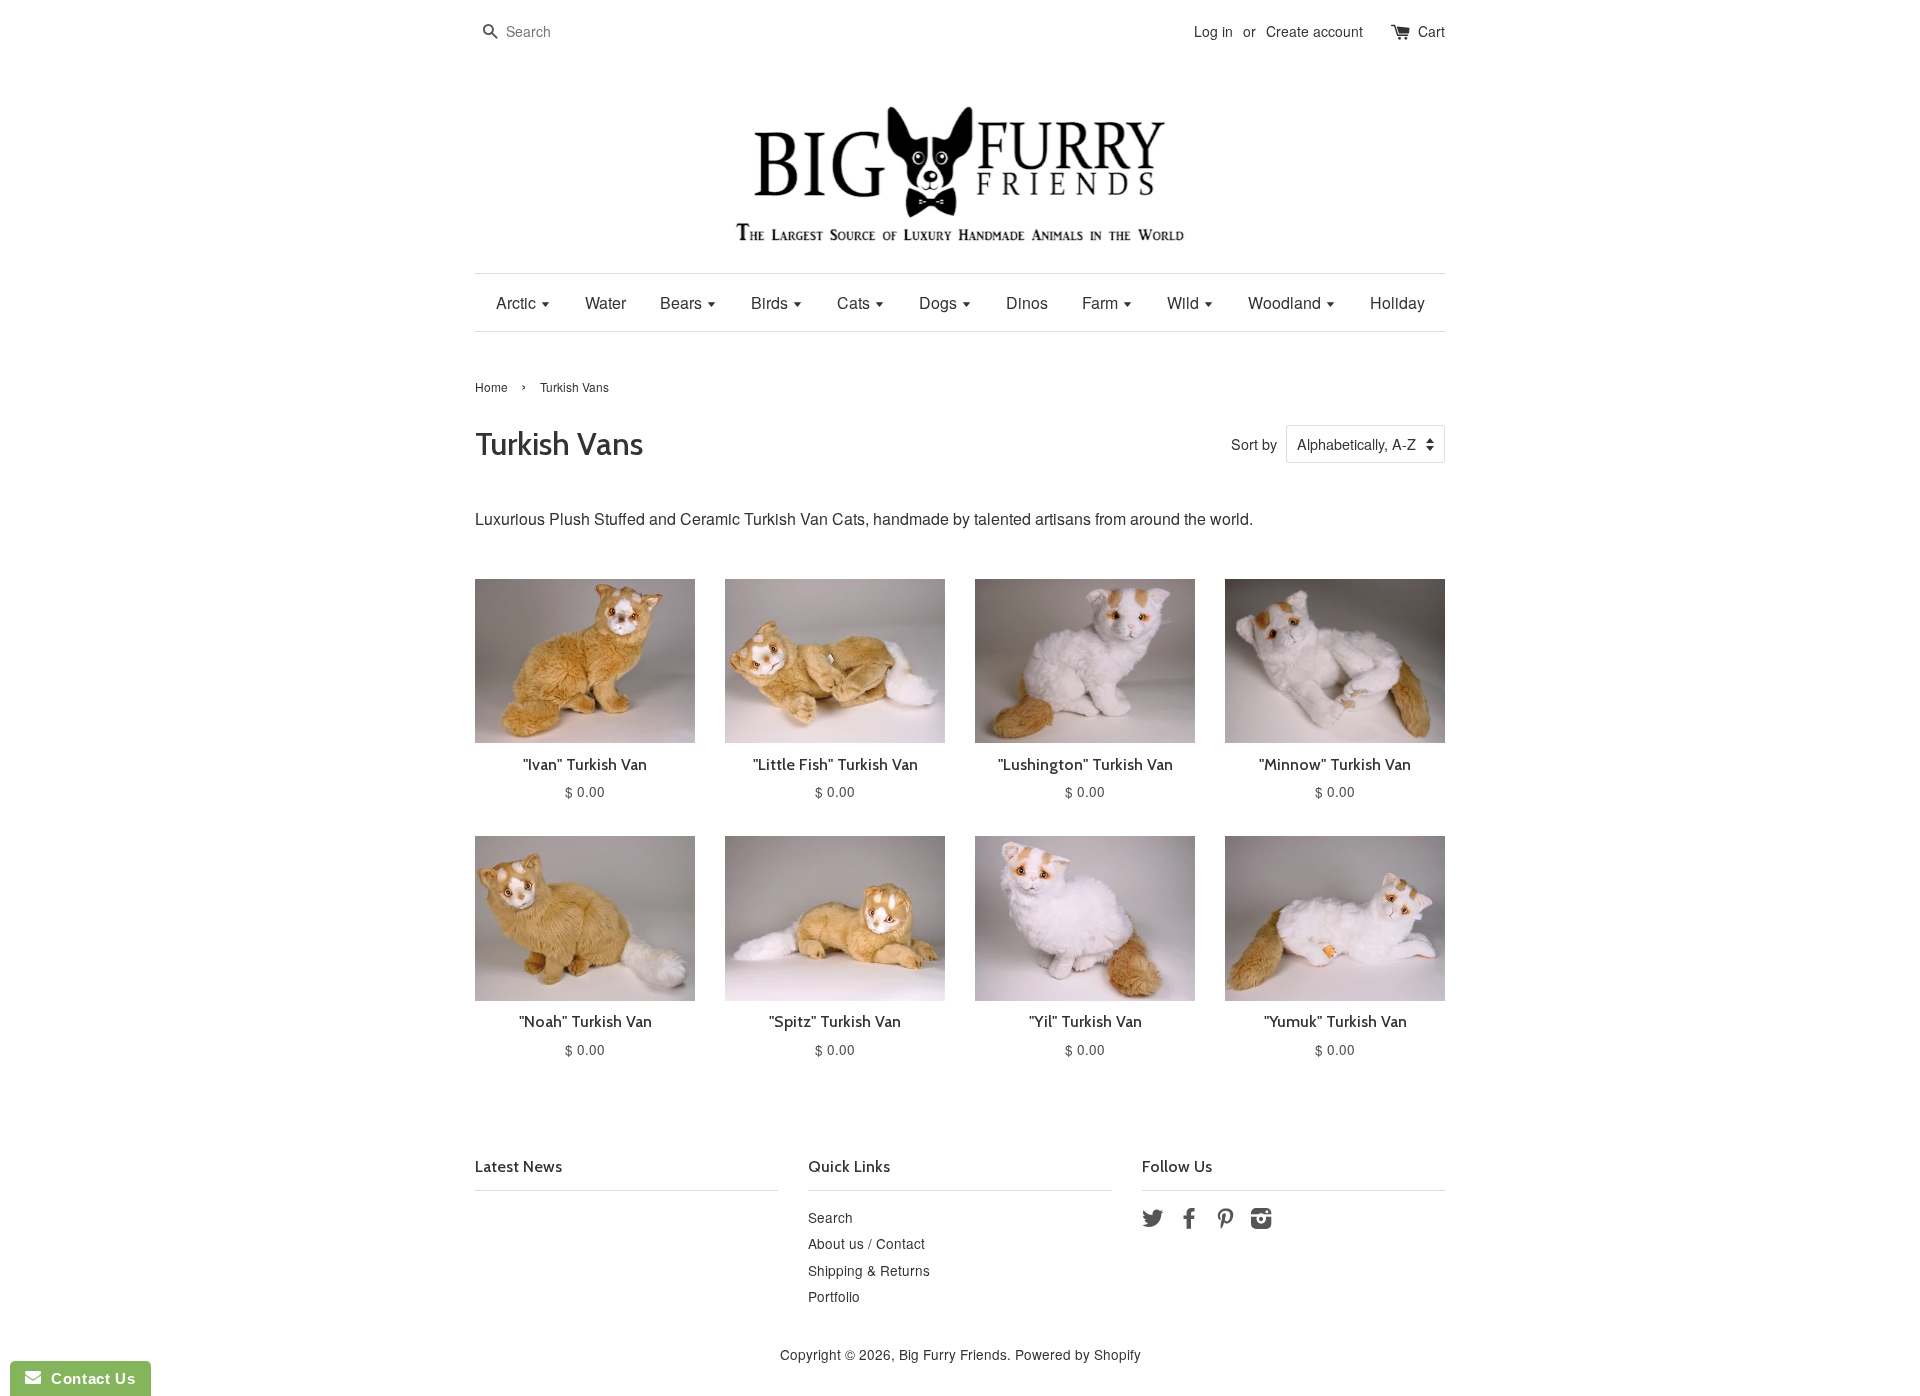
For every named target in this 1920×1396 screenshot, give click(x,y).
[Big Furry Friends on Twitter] (1153, 1221)
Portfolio (834, 1296)
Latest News (518, 1166)
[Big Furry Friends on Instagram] (1261, 1221)
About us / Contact (866, 1243)
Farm (1102, 302)
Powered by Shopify (1078, 1354)
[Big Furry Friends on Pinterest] (1225, 1221)
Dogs (940, 302)
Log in (1213, 31)
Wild (1185, 302)
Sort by (1254, 443)
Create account (1314, 31)
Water (605, 302)
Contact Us (88, 1378)
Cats (855, 302)
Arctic (518, 302)
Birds (771, 302)
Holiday (1397, 302)
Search (830, 1217)
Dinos (1027, 302)
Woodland (1286, 302)
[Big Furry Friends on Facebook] (1189, 1221)
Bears (683, 302)
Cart (1431, 31)
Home (491, 386)
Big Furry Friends (953, 1354)
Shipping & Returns (869, 1270)
